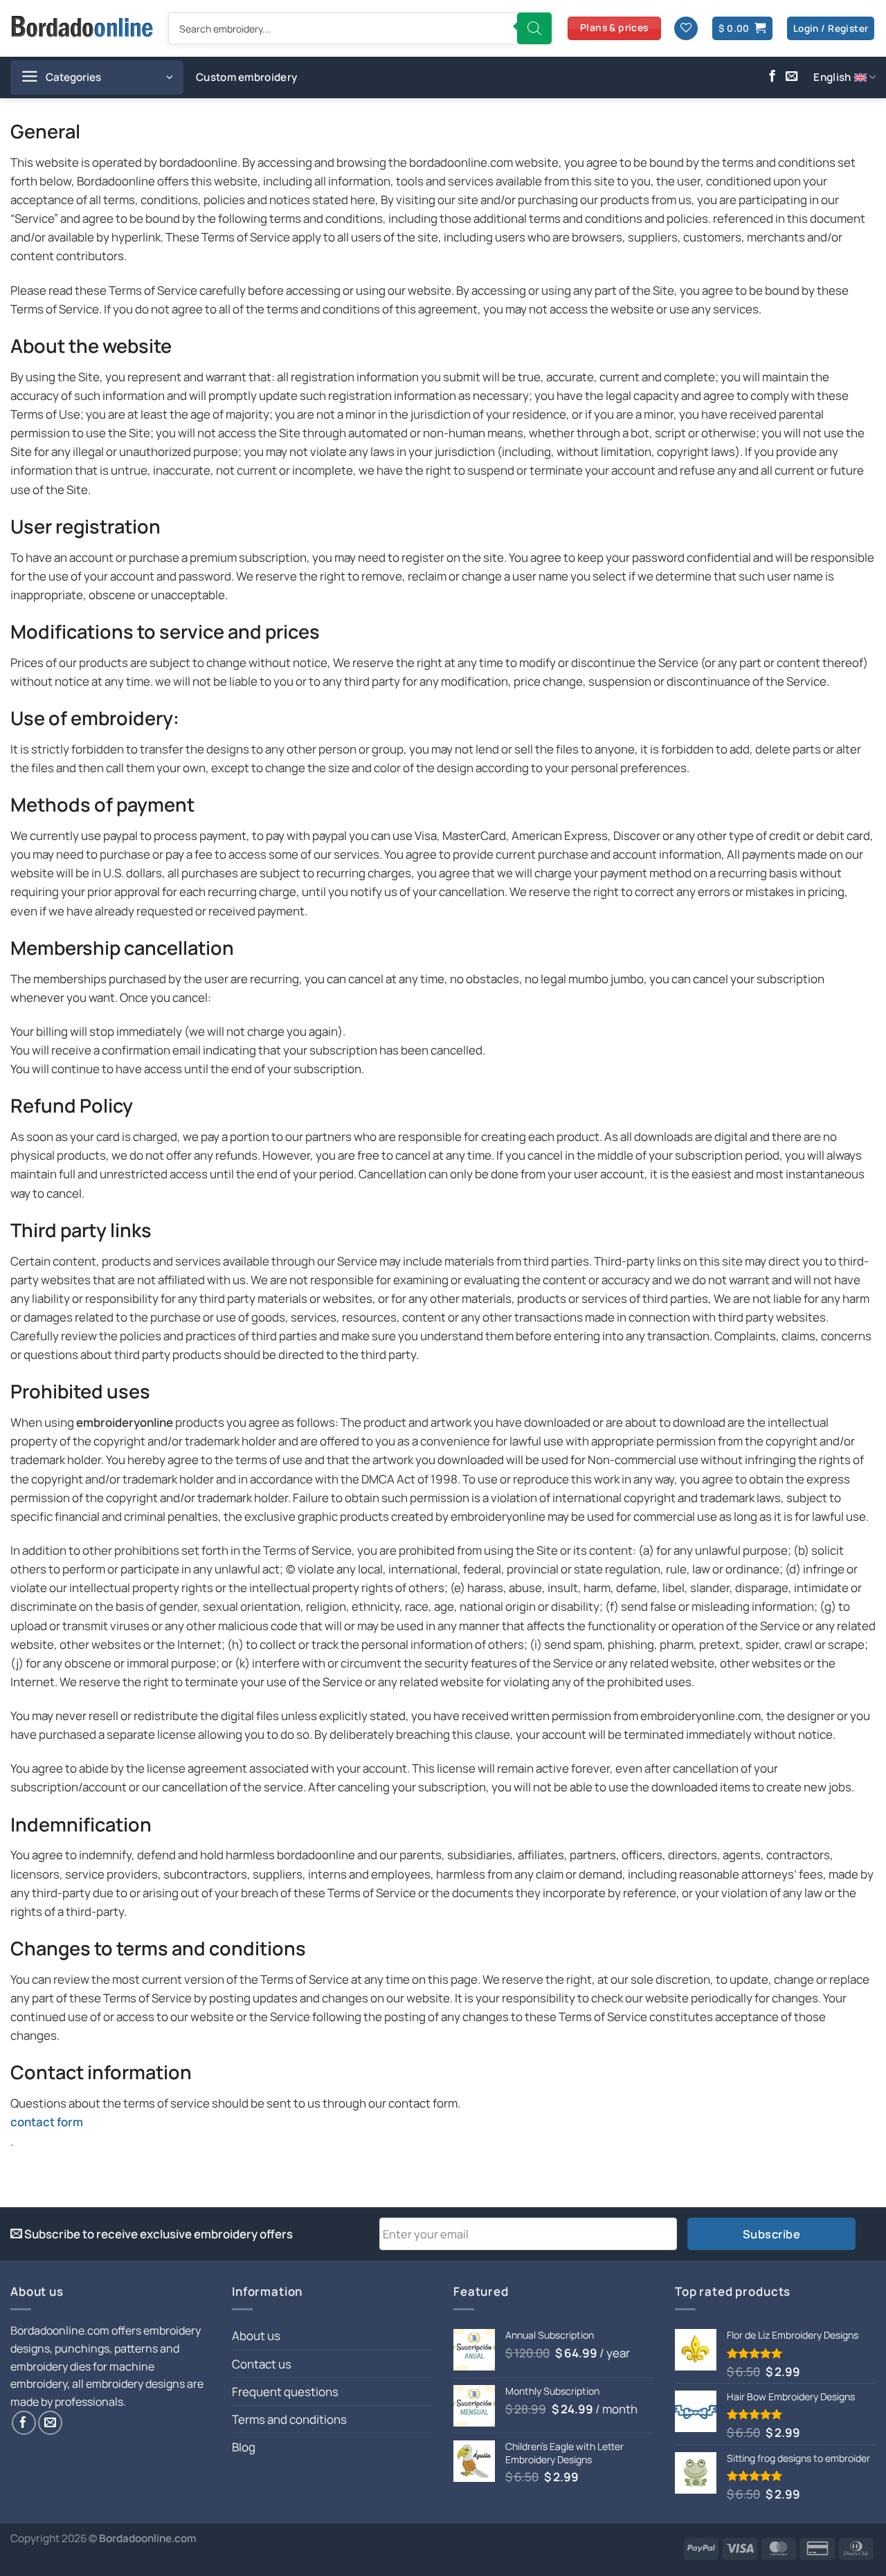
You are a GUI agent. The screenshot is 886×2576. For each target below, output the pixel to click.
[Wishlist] (686, 29)
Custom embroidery (246, 77)
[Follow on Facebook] (772, 77)
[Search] (534, 28)
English (832, 77)
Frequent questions (285, 2392)
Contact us (262, 2364)
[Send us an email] (792, 77)
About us (256, 2336)
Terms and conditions (289, 2419)
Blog (244, 2447)
